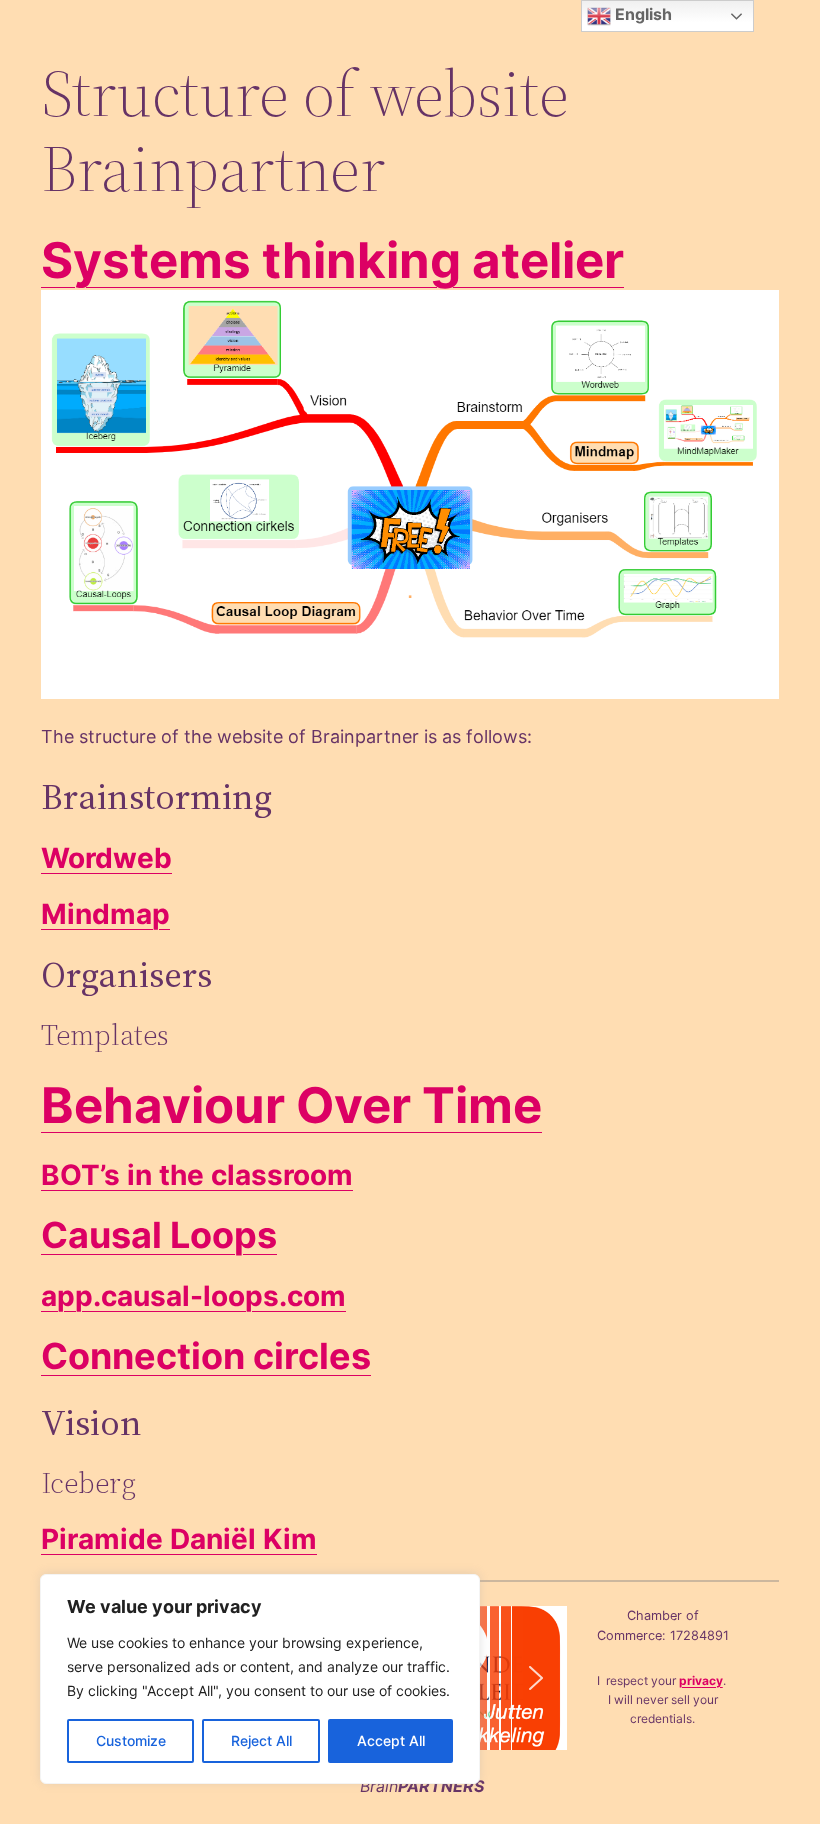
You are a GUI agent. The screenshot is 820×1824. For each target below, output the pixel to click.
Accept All (391, 1740)
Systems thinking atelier (332, 260)
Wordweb (106, 858)
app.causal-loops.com (193, 1296)
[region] (260, 1679)
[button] (536, 1678)
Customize (131, 1740)
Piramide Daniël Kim (179, 1539)
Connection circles (206, 1356)
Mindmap (105, 914)
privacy (701, 1680)
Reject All (261, 1740)
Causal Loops (159, 1235)
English (641, 14)
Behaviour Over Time (291, 1105)
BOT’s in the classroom (197, 1175)
